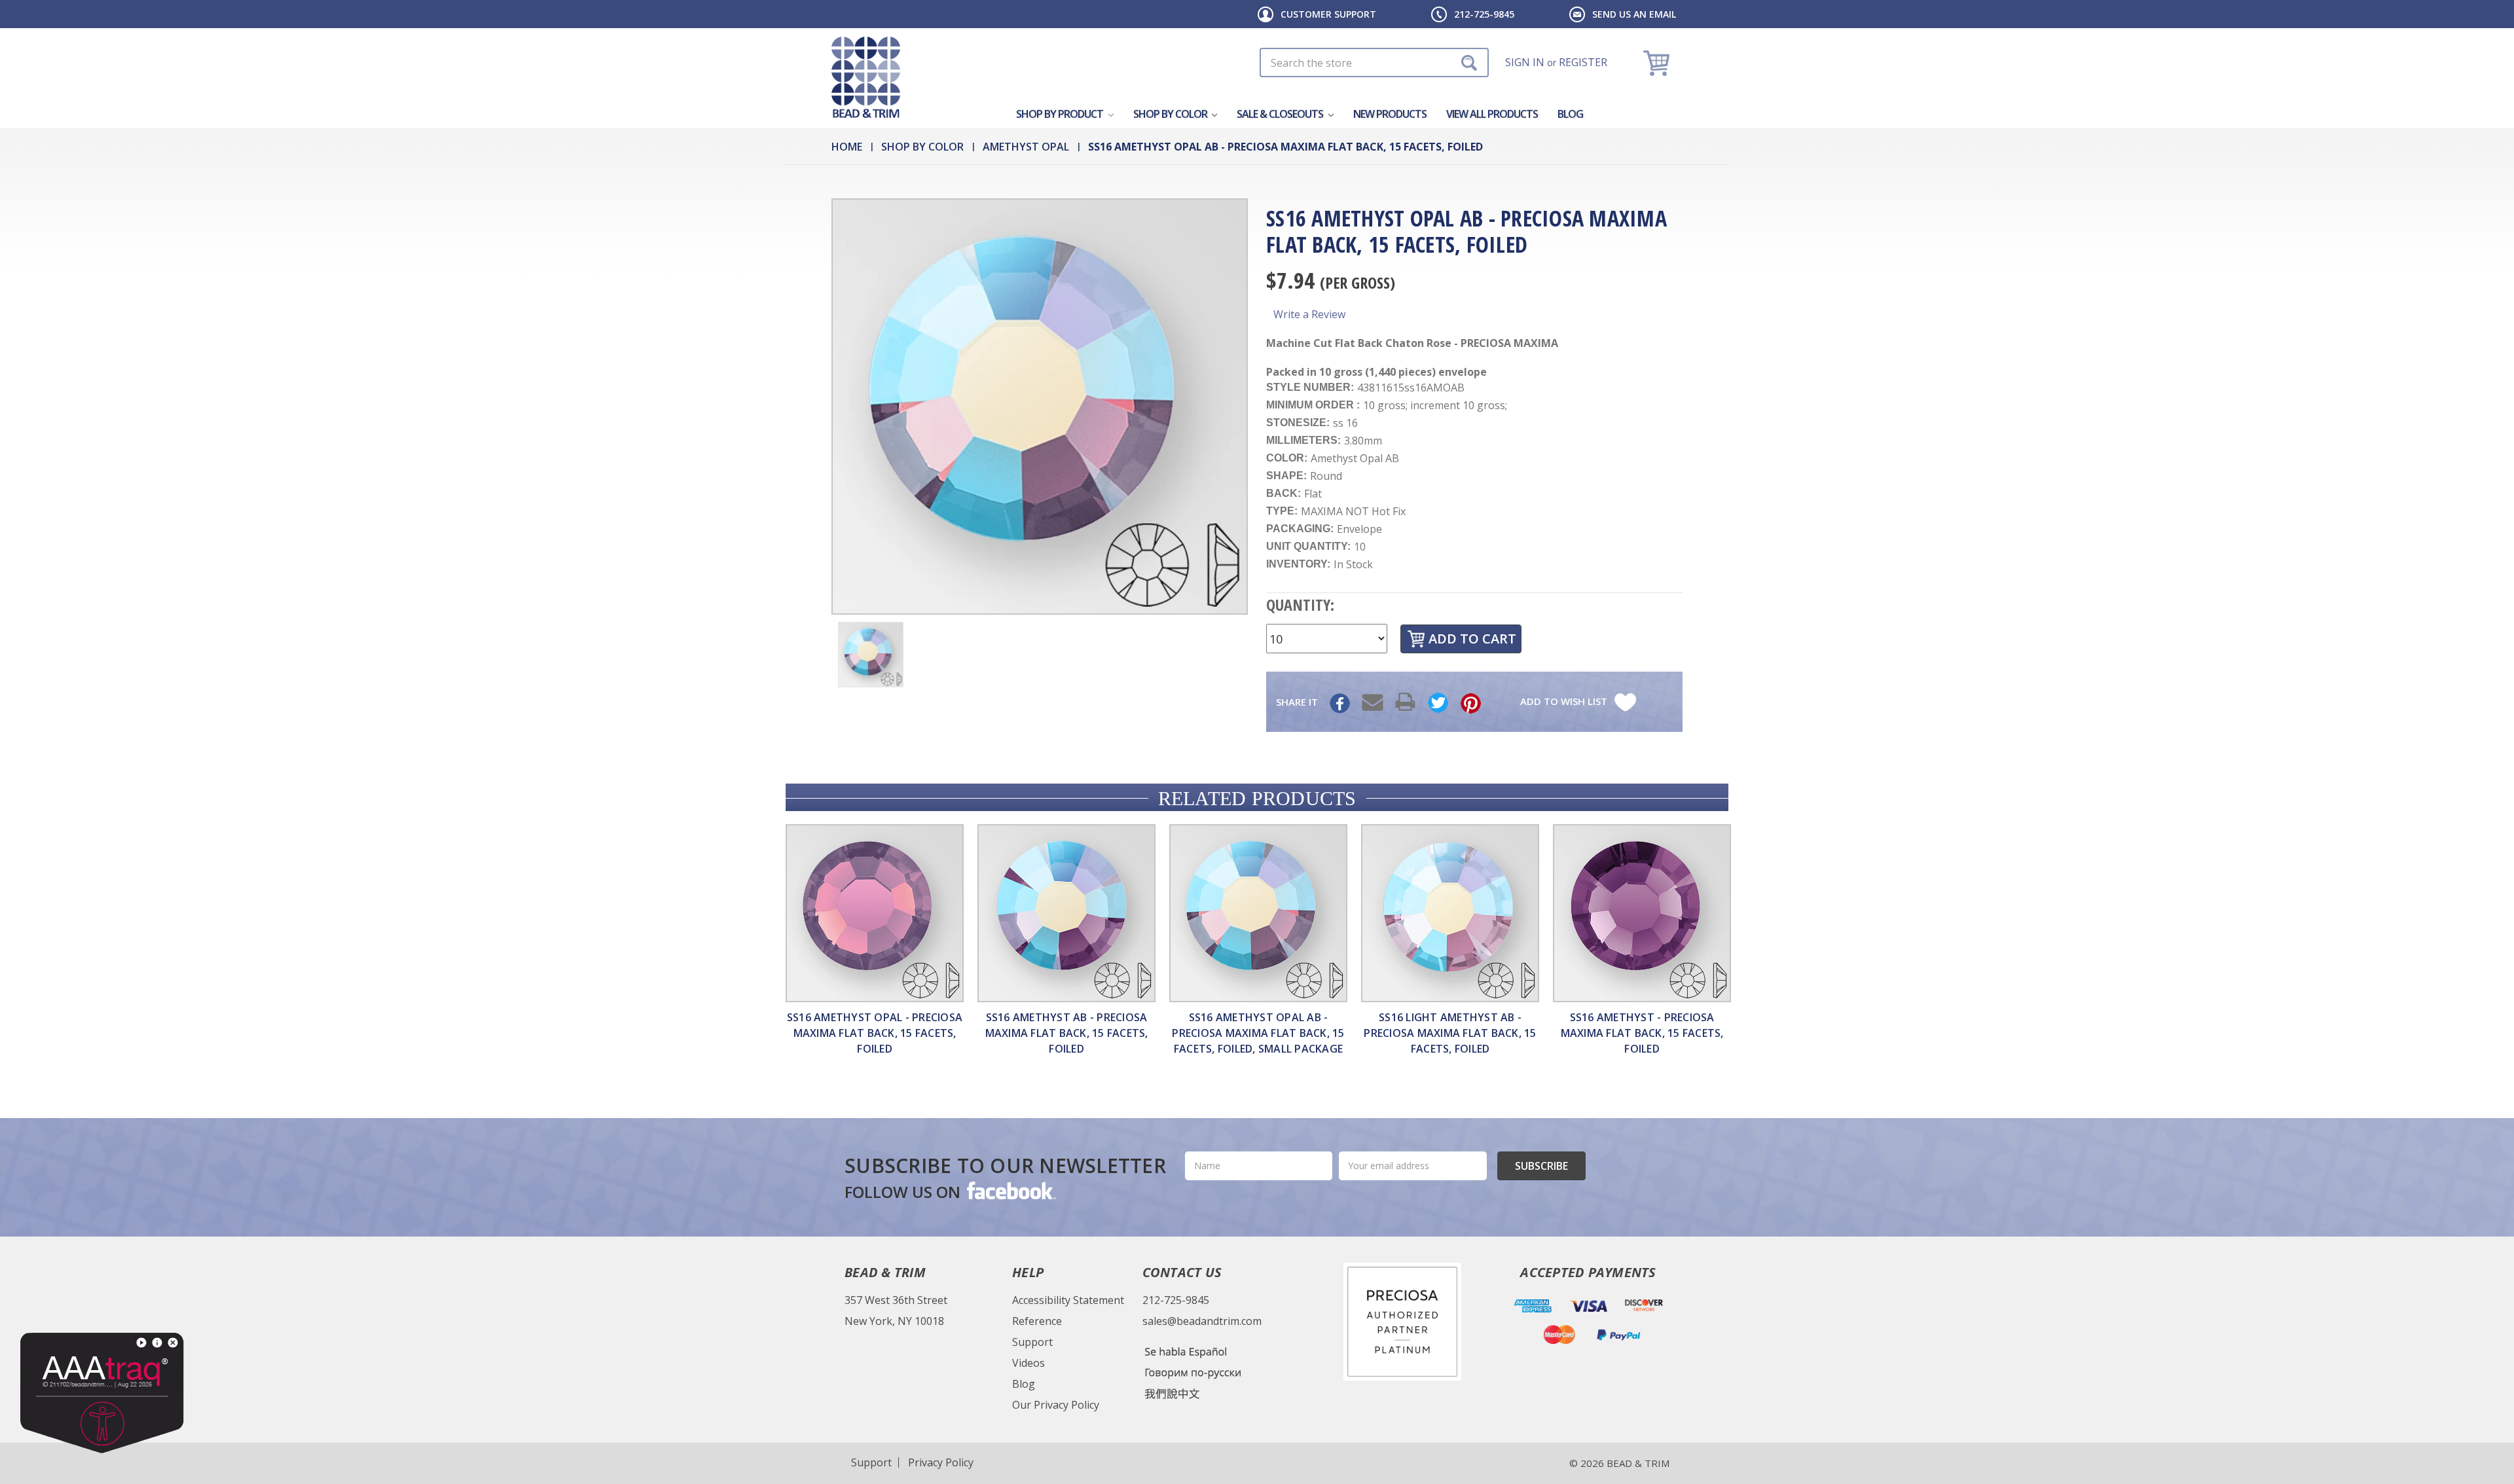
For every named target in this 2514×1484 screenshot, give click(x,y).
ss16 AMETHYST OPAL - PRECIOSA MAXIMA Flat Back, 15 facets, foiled (875, 1033)
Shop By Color (1171, 114)
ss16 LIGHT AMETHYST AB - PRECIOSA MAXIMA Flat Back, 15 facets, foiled (1450, 1033)
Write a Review (1309, 314)
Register (1583, 62)
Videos (1029, 1363)
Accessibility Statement (1068, 1300)
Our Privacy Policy (1056, 1405)
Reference (1037, 1321)
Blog (1570, 114)
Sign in (1525, 62)
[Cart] (1658, 63)
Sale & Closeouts (1281, 114)
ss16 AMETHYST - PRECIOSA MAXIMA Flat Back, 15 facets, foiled (1642, 1033)
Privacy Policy (941, 1462)
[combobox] (1374, 63)
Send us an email (1634, 14)
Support (1032, 1342)
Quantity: (1300, 605)
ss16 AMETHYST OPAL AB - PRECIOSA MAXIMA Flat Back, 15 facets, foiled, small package (1258, 1033)
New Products (1390, 114)
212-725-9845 (1484, 14)
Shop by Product (1061, 114)
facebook (1010, 1190)
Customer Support (1328, 14)
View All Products (1492, 114)
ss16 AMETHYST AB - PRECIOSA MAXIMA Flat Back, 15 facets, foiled (1067, 1033)
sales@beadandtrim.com (1202, 1321)
